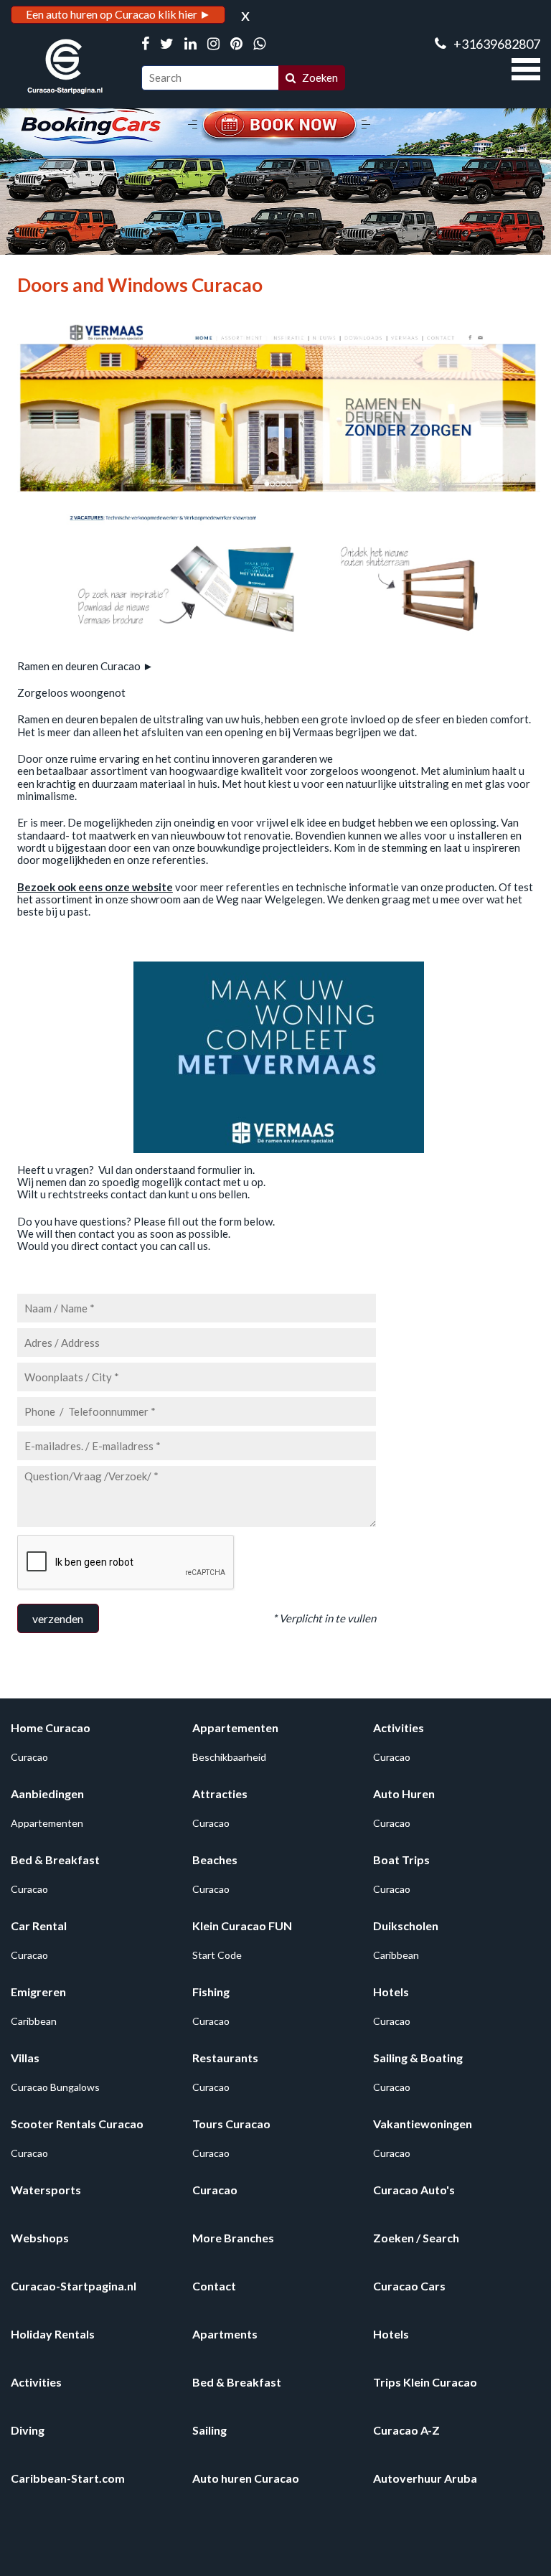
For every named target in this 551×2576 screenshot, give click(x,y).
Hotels (391, 1992)
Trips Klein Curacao (425, 2382)
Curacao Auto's (414, 2190)
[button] (526, 67)
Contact (214, 2286)
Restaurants (225, 2058)
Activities (399, 1727)
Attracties (220, 1794)
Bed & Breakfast (55, 1860)
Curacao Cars (409, 2286)
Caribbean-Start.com (68, 2478)
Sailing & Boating (418, 2058)
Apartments (225, 2334)
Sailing (209, 2430)
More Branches (233, 2238)
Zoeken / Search (416, 2238)
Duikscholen (406, 1926)
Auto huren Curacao (246, 2478)
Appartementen (235, 1727)
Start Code (217, 1955)
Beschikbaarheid (229, 1757)
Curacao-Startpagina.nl (74, 2286)
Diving (28, 2430)
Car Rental (39, 1926)
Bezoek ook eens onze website (95, 887)
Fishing (211, 1992)
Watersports (46, 2190)
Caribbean (396, 1955)
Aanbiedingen (47, 1794)
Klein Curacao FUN (242, 1926)
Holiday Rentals (53, 2334)
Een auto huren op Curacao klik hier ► (118, 14)
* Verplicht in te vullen (324, 1618)
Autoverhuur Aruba (425, 2478)
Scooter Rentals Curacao (77, 2124)
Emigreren (38, 1992)
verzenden (58, 1618)
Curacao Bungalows (55, 2087)
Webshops (40, 2238)
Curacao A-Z (406, 2430)
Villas (25, 2058)
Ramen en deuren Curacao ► (85, 666)
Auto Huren (404, 1794)
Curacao (29, 1757)
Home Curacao (51, 1727)
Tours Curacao (231, 2124)
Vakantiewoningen (423, 2124)
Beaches (215, 1860)
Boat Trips (401, 1860)
